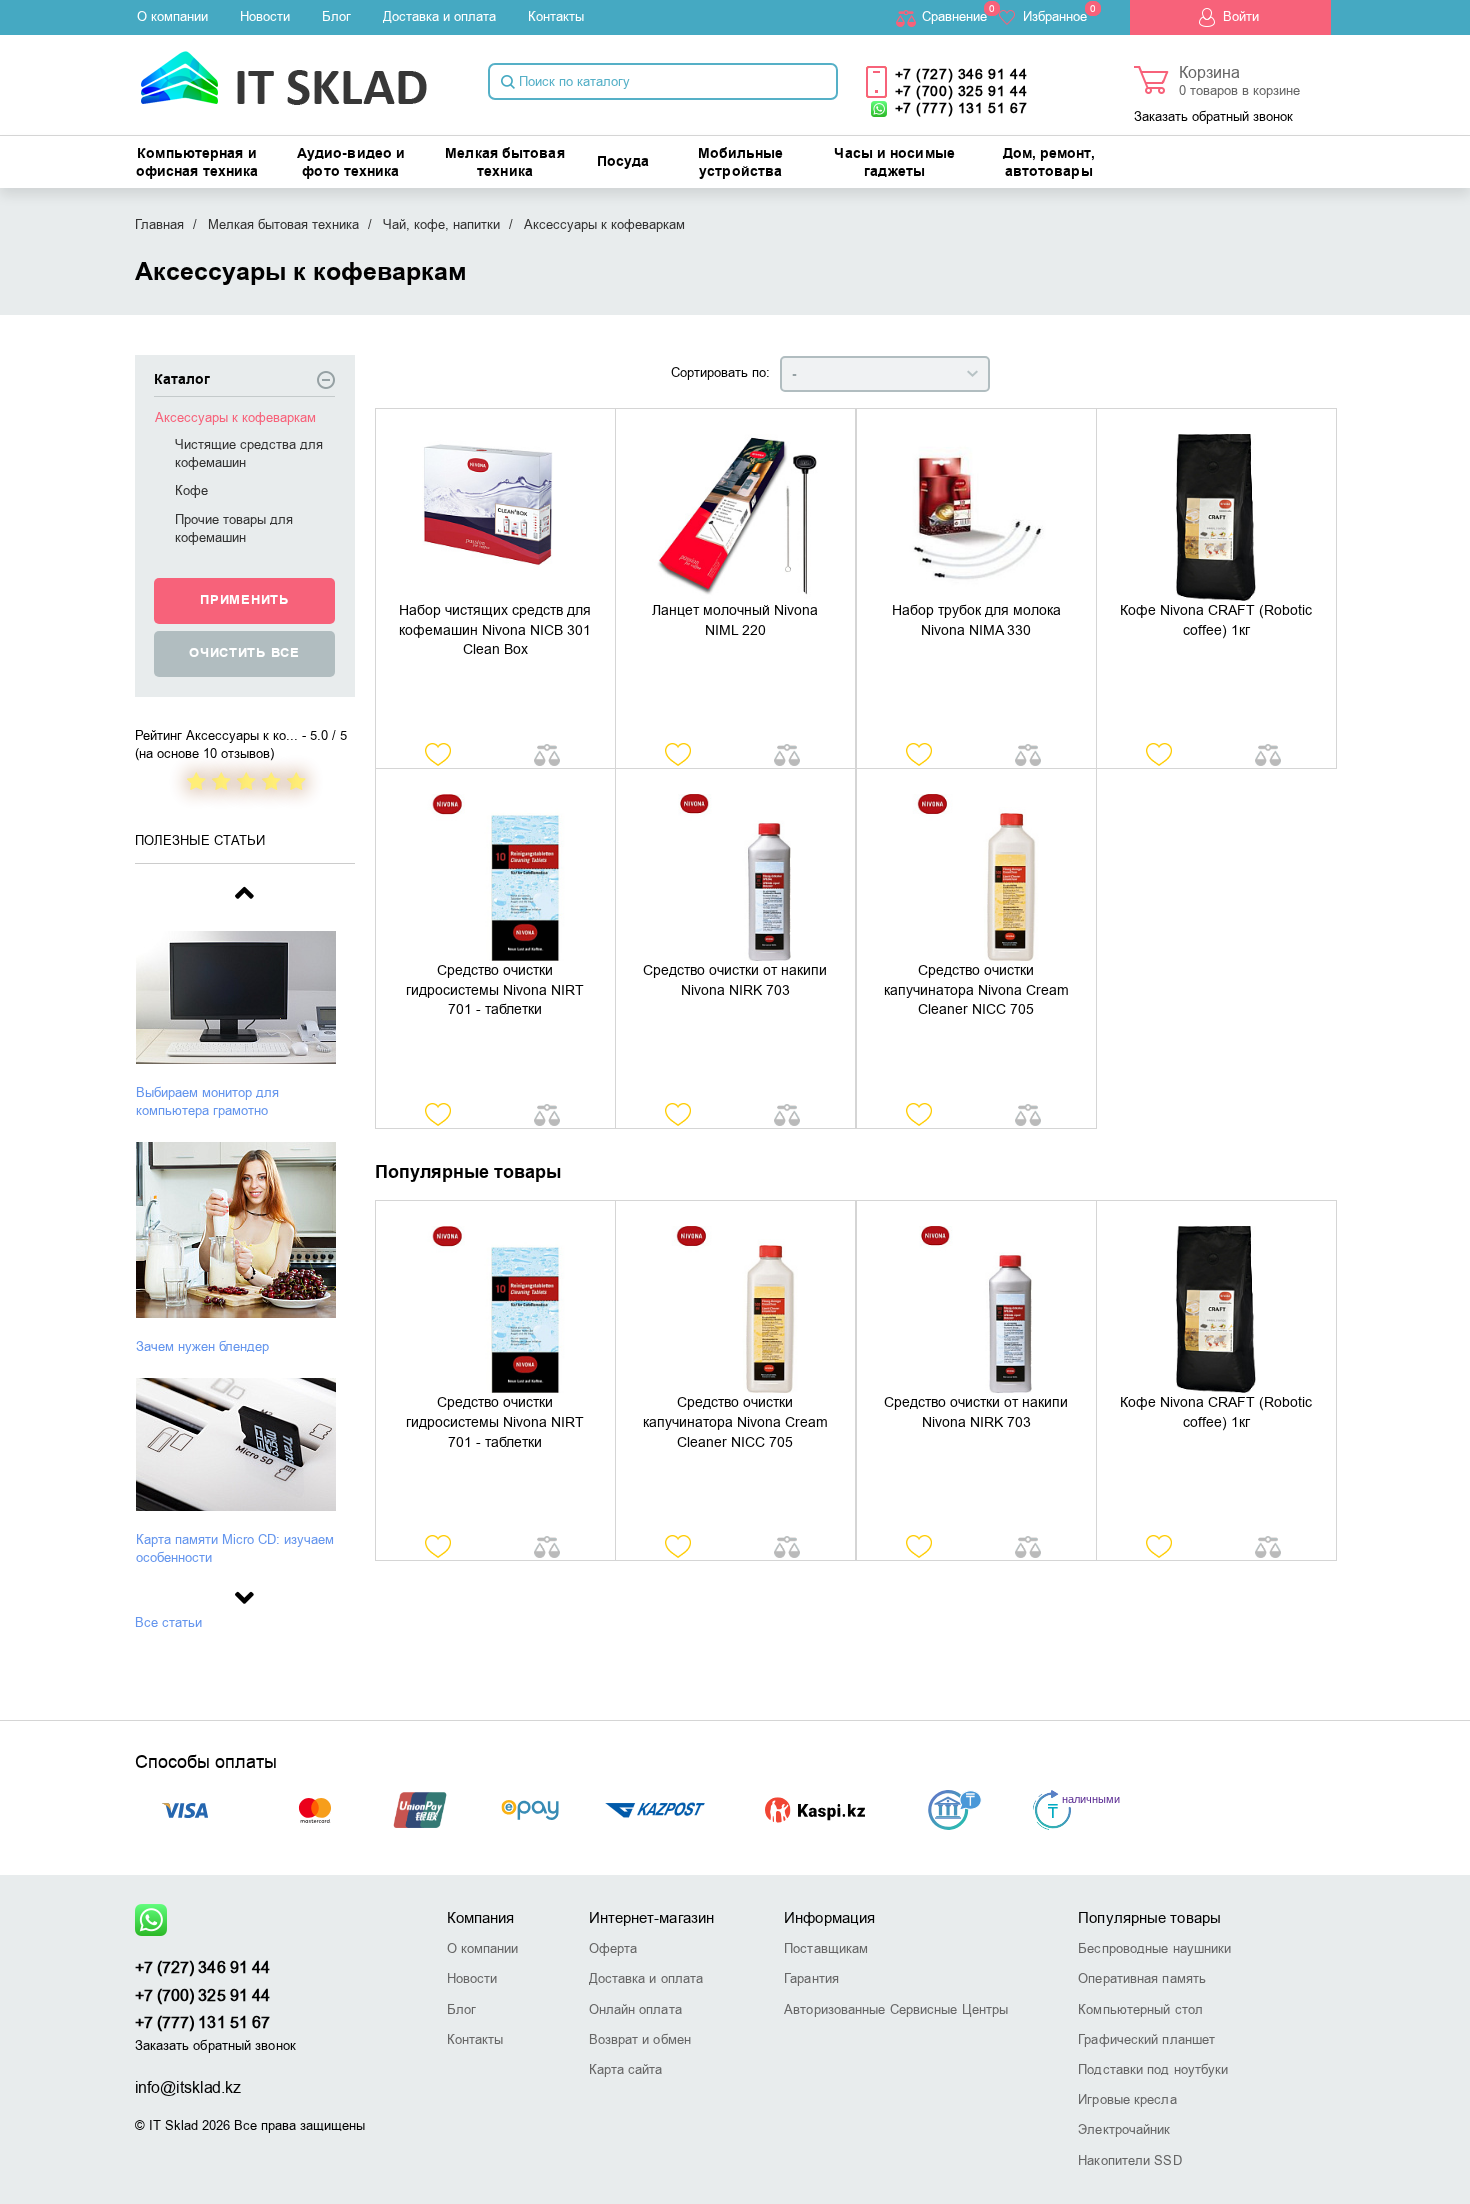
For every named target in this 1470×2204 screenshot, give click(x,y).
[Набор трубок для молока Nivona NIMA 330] (976, 505)
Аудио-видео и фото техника (351, 163)
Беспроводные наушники (1154, 1948)
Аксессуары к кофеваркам (235, 417)
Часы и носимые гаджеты (894, 163)
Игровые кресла (1127, 2099)
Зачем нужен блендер (202, 1346)
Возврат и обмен (640, 2039)
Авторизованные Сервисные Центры (896, 2009)
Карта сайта (626, 2069)
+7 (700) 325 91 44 (961, 91)
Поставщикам (826, 1948)
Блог (336, 16)
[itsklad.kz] (283, 71)
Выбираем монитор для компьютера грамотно (207, 1101)
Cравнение (954, 16)
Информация (829, 1918)
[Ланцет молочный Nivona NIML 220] (735, 505)
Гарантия (811, 1978)
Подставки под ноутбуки (1153, 2069)
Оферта (613, 1948)
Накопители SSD (1129, 2160)
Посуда (623, 162)
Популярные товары (1149, 1918)
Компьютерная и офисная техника (197, 163)
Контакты (556, 16)
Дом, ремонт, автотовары (1049, 163)
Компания (481, 1918)
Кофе (191, 490)
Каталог (182, 380)
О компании (172, 16)
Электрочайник (1124, 2129)
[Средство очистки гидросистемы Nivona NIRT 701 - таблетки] (495, 865)
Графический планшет (1146, 2039)
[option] (245, 1025)
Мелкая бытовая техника (504, 163)
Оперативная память (1142, 1978)
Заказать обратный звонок (1213, 116)
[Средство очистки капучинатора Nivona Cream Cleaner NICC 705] (976, 865)
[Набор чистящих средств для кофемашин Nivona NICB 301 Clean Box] (495, 505)
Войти (1241, 16)
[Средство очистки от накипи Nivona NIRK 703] (735, 865)
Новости (265, 16)
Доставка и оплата (439, 16)
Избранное (1055, 16)
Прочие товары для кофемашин (234, 528)
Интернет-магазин (652, 1918)
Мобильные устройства (741, 163)
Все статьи (168, 1622)
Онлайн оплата (635, 2009)
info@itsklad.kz (188, 2088)
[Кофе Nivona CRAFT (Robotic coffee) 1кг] (1216, 505)
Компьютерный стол (1140, 2009)
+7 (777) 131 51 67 (961, 108)
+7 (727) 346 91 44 (961, 74)
